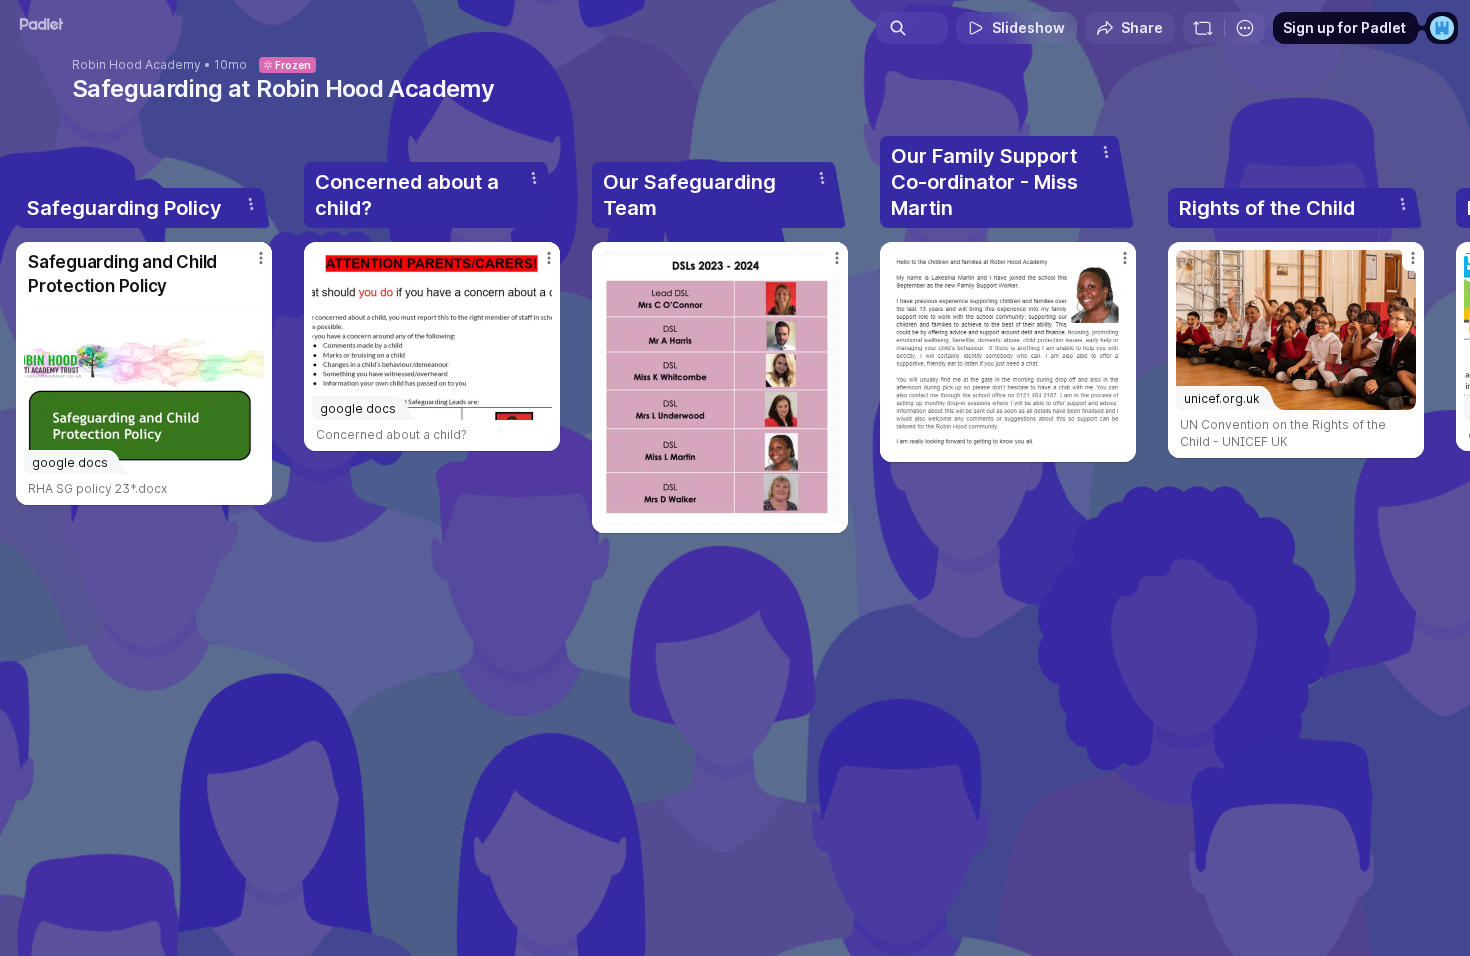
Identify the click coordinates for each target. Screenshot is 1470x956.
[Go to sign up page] (1442, 28)
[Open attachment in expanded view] (720, 387)
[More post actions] (261, 258)
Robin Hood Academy (136, 65)
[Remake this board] (1203, 28)
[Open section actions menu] (251, 204)
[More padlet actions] (1245, 28)
